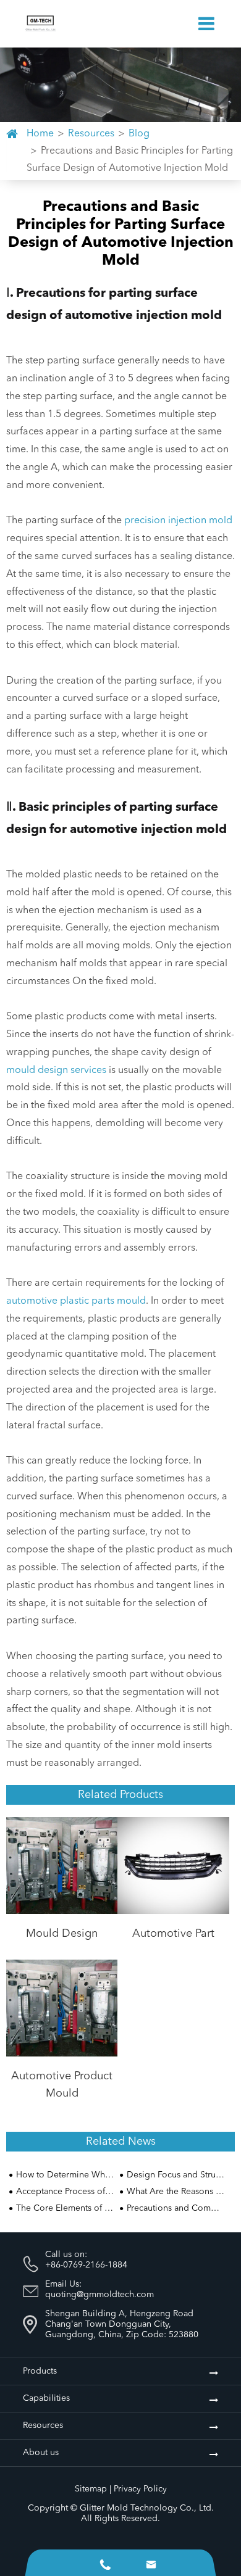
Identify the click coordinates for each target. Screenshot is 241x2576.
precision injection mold (178, 521)
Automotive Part (173, 1934)
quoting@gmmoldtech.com (99, 2295)
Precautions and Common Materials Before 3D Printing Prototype (175, 2208)
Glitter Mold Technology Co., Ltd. (147, 2508)
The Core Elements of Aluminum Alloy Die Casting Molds (65, 2208)
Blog (139, 134)
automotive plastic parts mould (76, 1301)
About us (41, 2453)
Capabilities (46, 2398)
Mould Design (62, 1934)
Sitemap (91, 2489)
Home (40, 134)
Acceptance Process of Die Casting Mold (65, 2192)
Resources (91, 134)
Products (40, 2371)
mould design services (56, 1071)
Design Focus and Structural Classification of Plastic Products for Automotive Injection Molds (175, 2175)
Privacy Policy (140, 2489)
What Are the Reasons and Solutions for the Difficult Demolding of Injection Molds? (175, 2192)
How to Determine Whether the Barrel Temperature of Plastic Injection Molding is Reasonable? (65, 2175)
